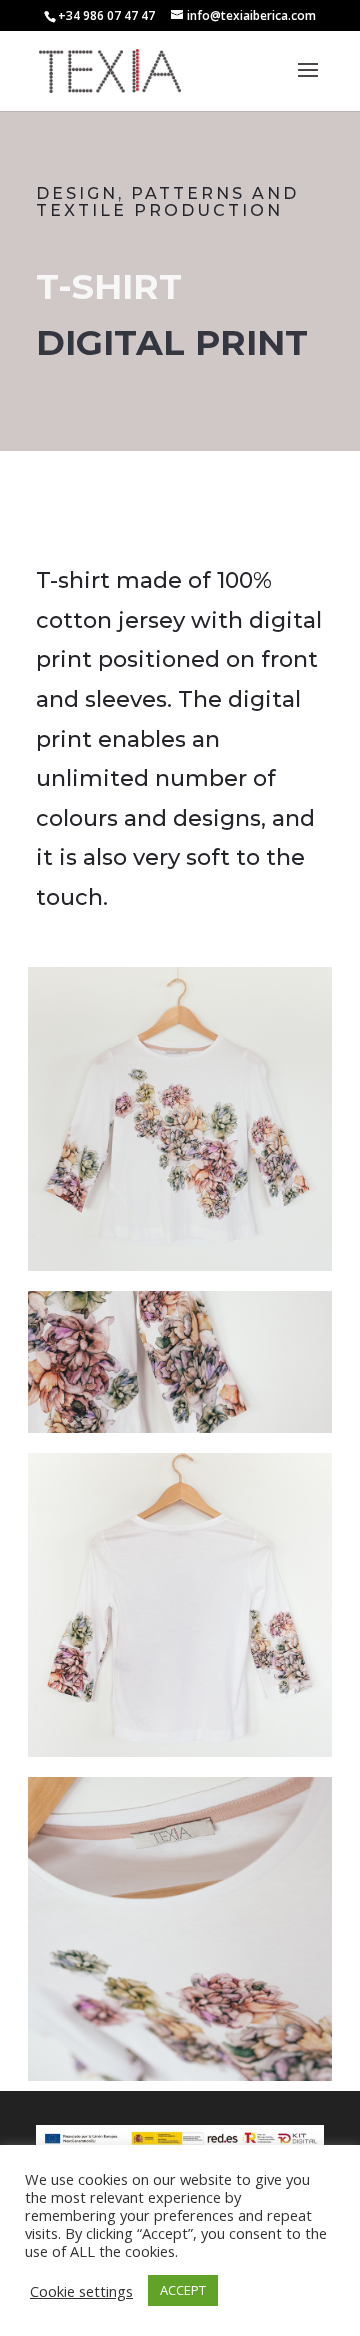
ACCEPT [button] (183, 2290)
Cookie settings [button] (81, 2291)
